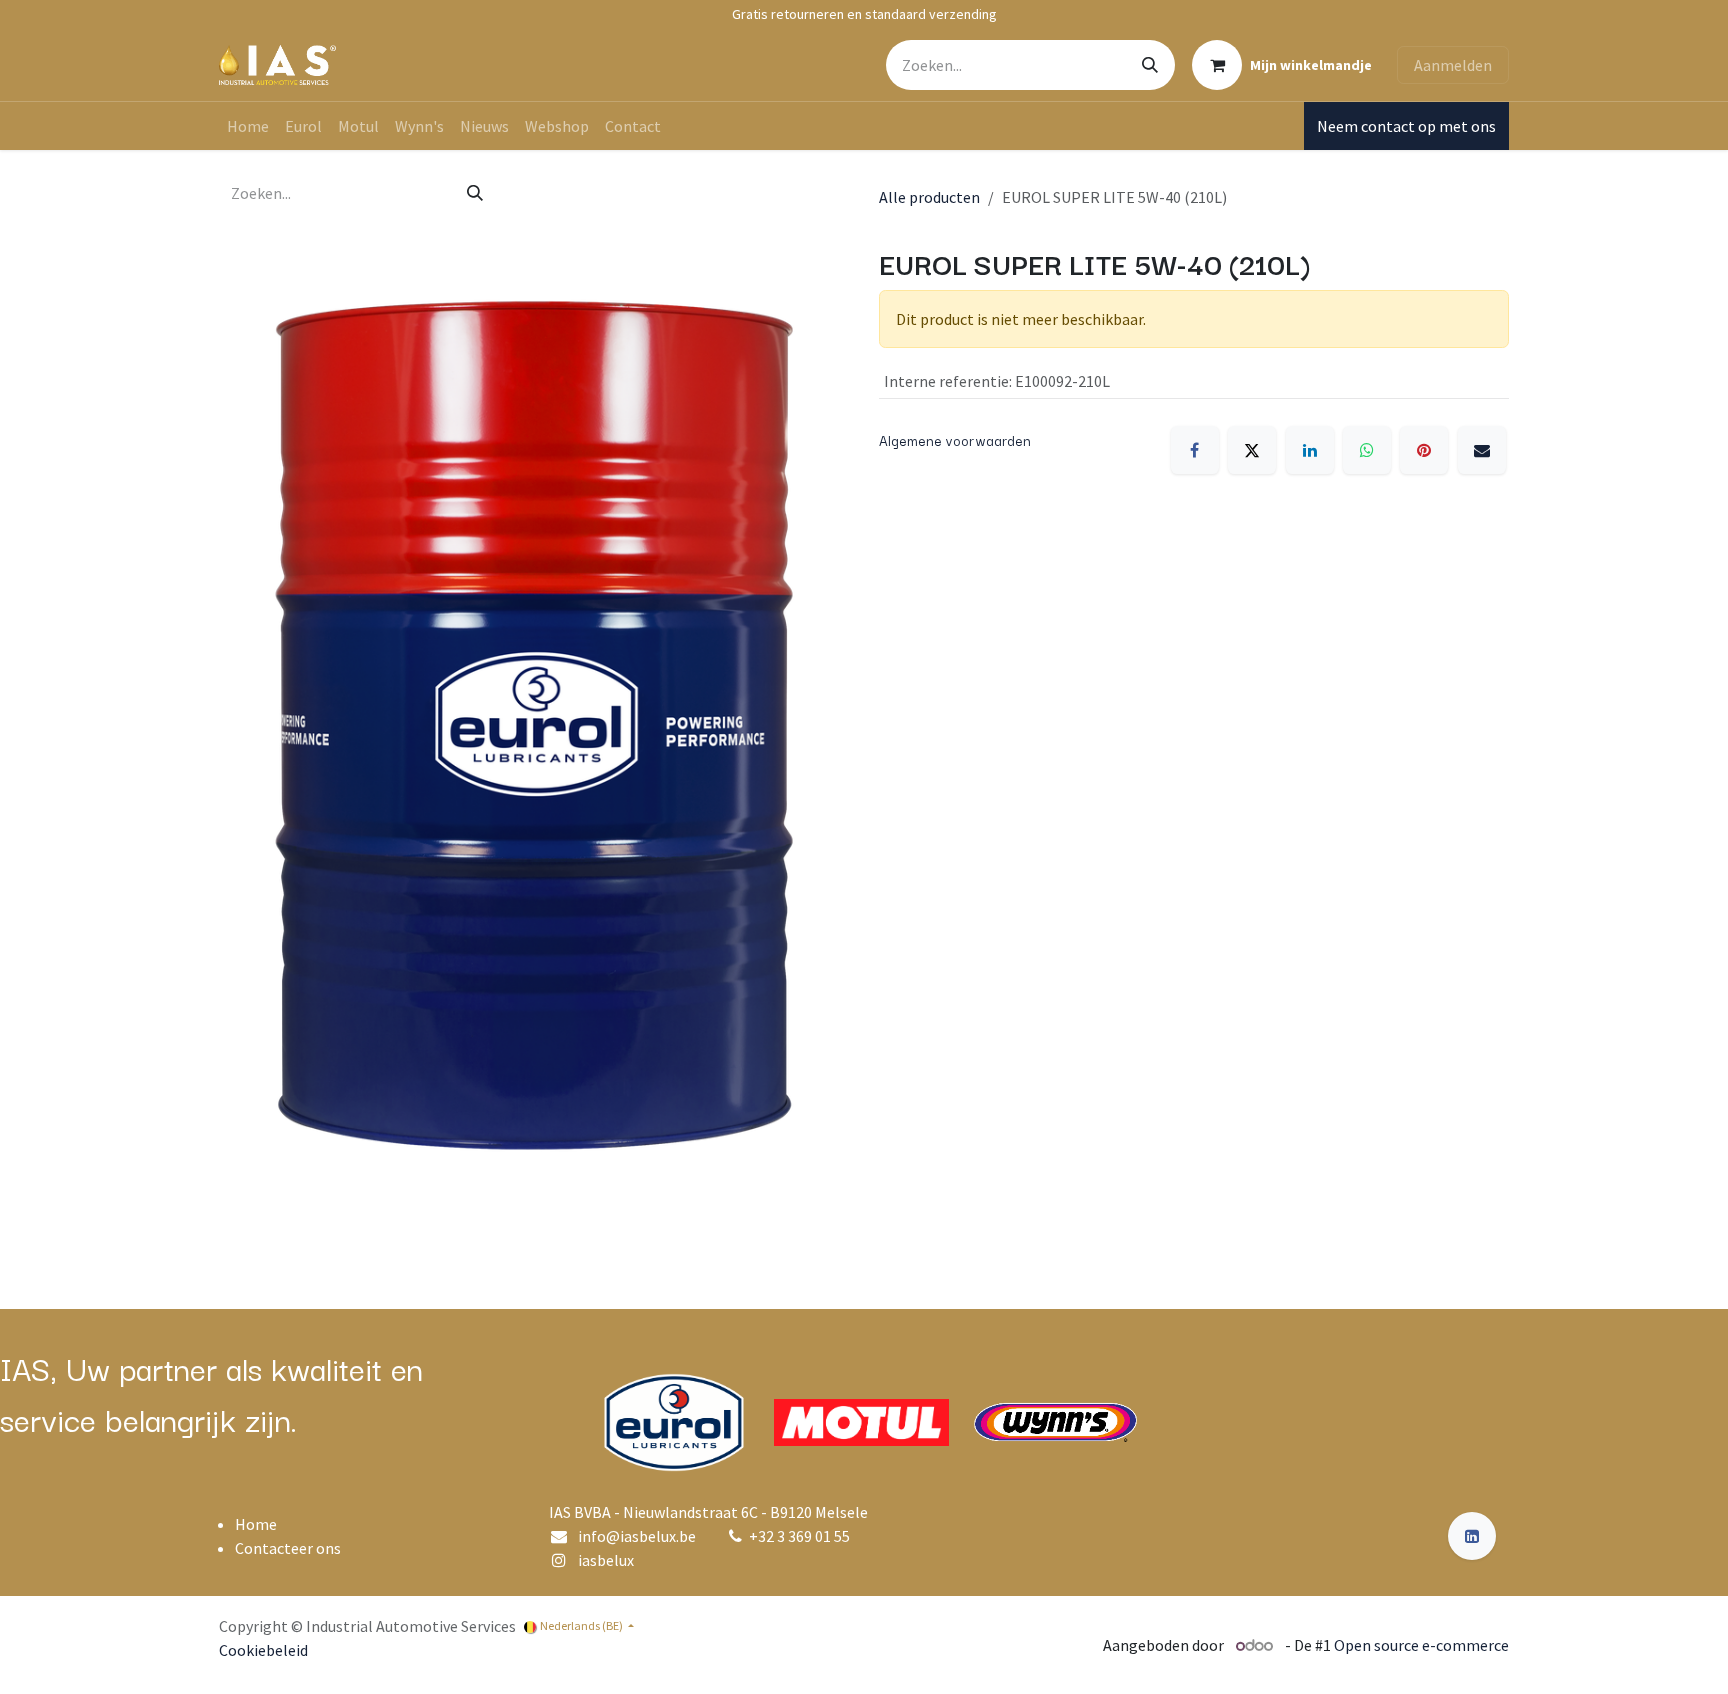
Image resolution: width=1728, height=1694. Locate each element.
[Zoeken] (1150, 65)
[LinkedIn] (1310, 450)
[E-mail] (1482, 450)
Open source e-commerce (1421, 1645)
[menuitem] (248, 126)
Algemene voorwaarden (955, 440)
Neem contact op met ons (1406, 126)
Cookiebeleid (263, 1650)
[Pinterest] (1424, 450)
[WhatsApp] (1367, 450)
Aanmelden (1453, 65)
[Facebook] (1195, 450)
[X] (1252, 450)
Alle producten (929, 197)
